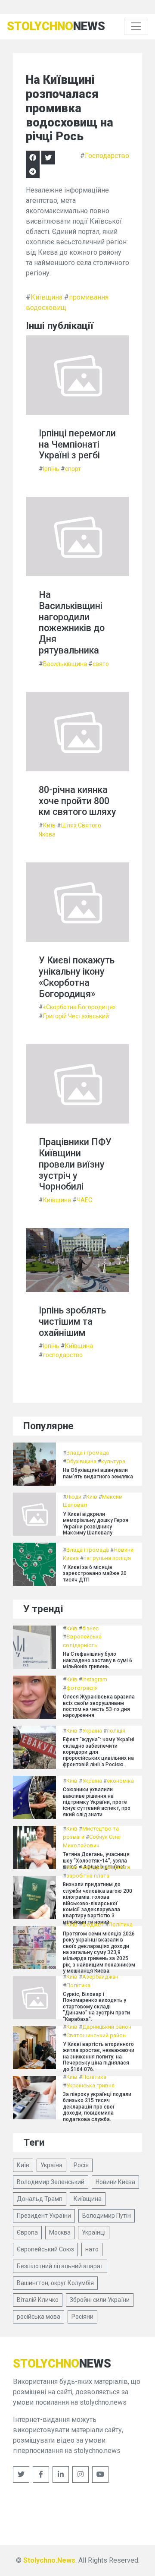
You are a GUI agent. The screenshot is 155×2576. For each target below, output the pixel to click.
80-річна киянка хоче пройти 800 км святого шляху (77, 801)
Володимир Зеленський (51, 2182)
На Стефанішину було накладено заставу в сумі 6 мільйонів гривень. (98, 1660)
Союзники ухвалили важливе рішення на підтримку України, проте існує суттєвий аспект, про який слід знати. (97, 1802)
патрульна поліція (107, 1558)
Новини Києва (115, 2182)
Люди (74, 1497)
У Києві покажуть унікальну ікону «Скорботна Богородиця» (77, 977)
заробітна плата (88, 1876)
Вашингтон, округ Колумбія (55, 2283)
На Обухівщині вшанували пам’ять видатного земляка (98, 1473)
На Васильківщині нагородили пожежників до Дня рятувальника (72, 622)
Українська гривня (90, 2085)
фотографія (82, 1688)
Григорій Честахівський (76, 1016)
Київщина (46, 297)
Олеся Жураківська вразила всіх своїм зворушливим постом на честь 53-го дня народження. (99, 1706)
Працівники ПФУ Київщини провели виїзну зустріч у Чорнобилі (75, 1164)
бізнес (90, 1628)
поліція (116, 1731)
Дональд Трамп (40, 2199)
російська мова (39, 2317)
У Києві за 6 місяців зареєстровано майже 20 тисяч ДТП (95, 1574)
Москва (60, 2232)
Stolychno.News (49, 2560)
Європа (27, 2232)
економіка (120, 1781)
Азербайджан (100, 1977)
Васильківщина (65, 664)
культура (113, 1461)
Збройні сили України (100, 2300)
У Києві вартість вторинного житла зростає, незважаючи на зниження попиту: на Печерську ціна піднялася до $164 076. (99, 2057)
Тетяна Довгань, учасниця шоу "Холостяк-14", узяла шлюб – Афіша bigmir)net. (96, 1861)
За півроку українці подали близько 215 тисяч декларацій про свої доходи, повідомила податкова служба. (97, 2107)
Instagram (95, 1679)
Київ (49, 825)
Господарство (107, 156)
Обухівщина (81, 1461)
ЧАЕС (84, 1200)
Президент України (44, 2216)
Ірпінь (51, 469)
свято (101, 664)
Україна (92, 1731)
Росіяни (82, 2317)
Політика (121, 1924)
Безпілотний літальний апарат (60, 2266)
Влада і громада (88, 1453)
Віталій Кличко (38, 2300)
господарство (63, 1355)
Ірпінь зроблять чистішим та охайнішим (72, 1321)
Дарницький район (107, 2027)
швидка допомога (106, 1867)
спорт (73, 469)
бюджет (93, 1924)
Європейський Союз (45, 2249)
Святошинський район (96, 2035)
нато (92, 2249)
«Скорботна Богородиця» (79, 1007)
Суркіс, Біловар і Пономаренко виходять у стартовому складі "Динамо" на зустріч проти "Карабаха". (96, 2007)
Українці (94, 2232)
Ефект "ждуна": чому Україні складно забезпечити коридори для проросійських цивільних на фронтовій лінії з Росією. (99, 1752)
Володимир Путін (107, 2216)
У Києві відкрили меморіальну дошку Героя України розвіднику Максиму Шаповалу (96, 1523)
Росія (81, 2165)
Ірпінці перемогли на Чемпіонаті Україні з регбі (77, 444)
